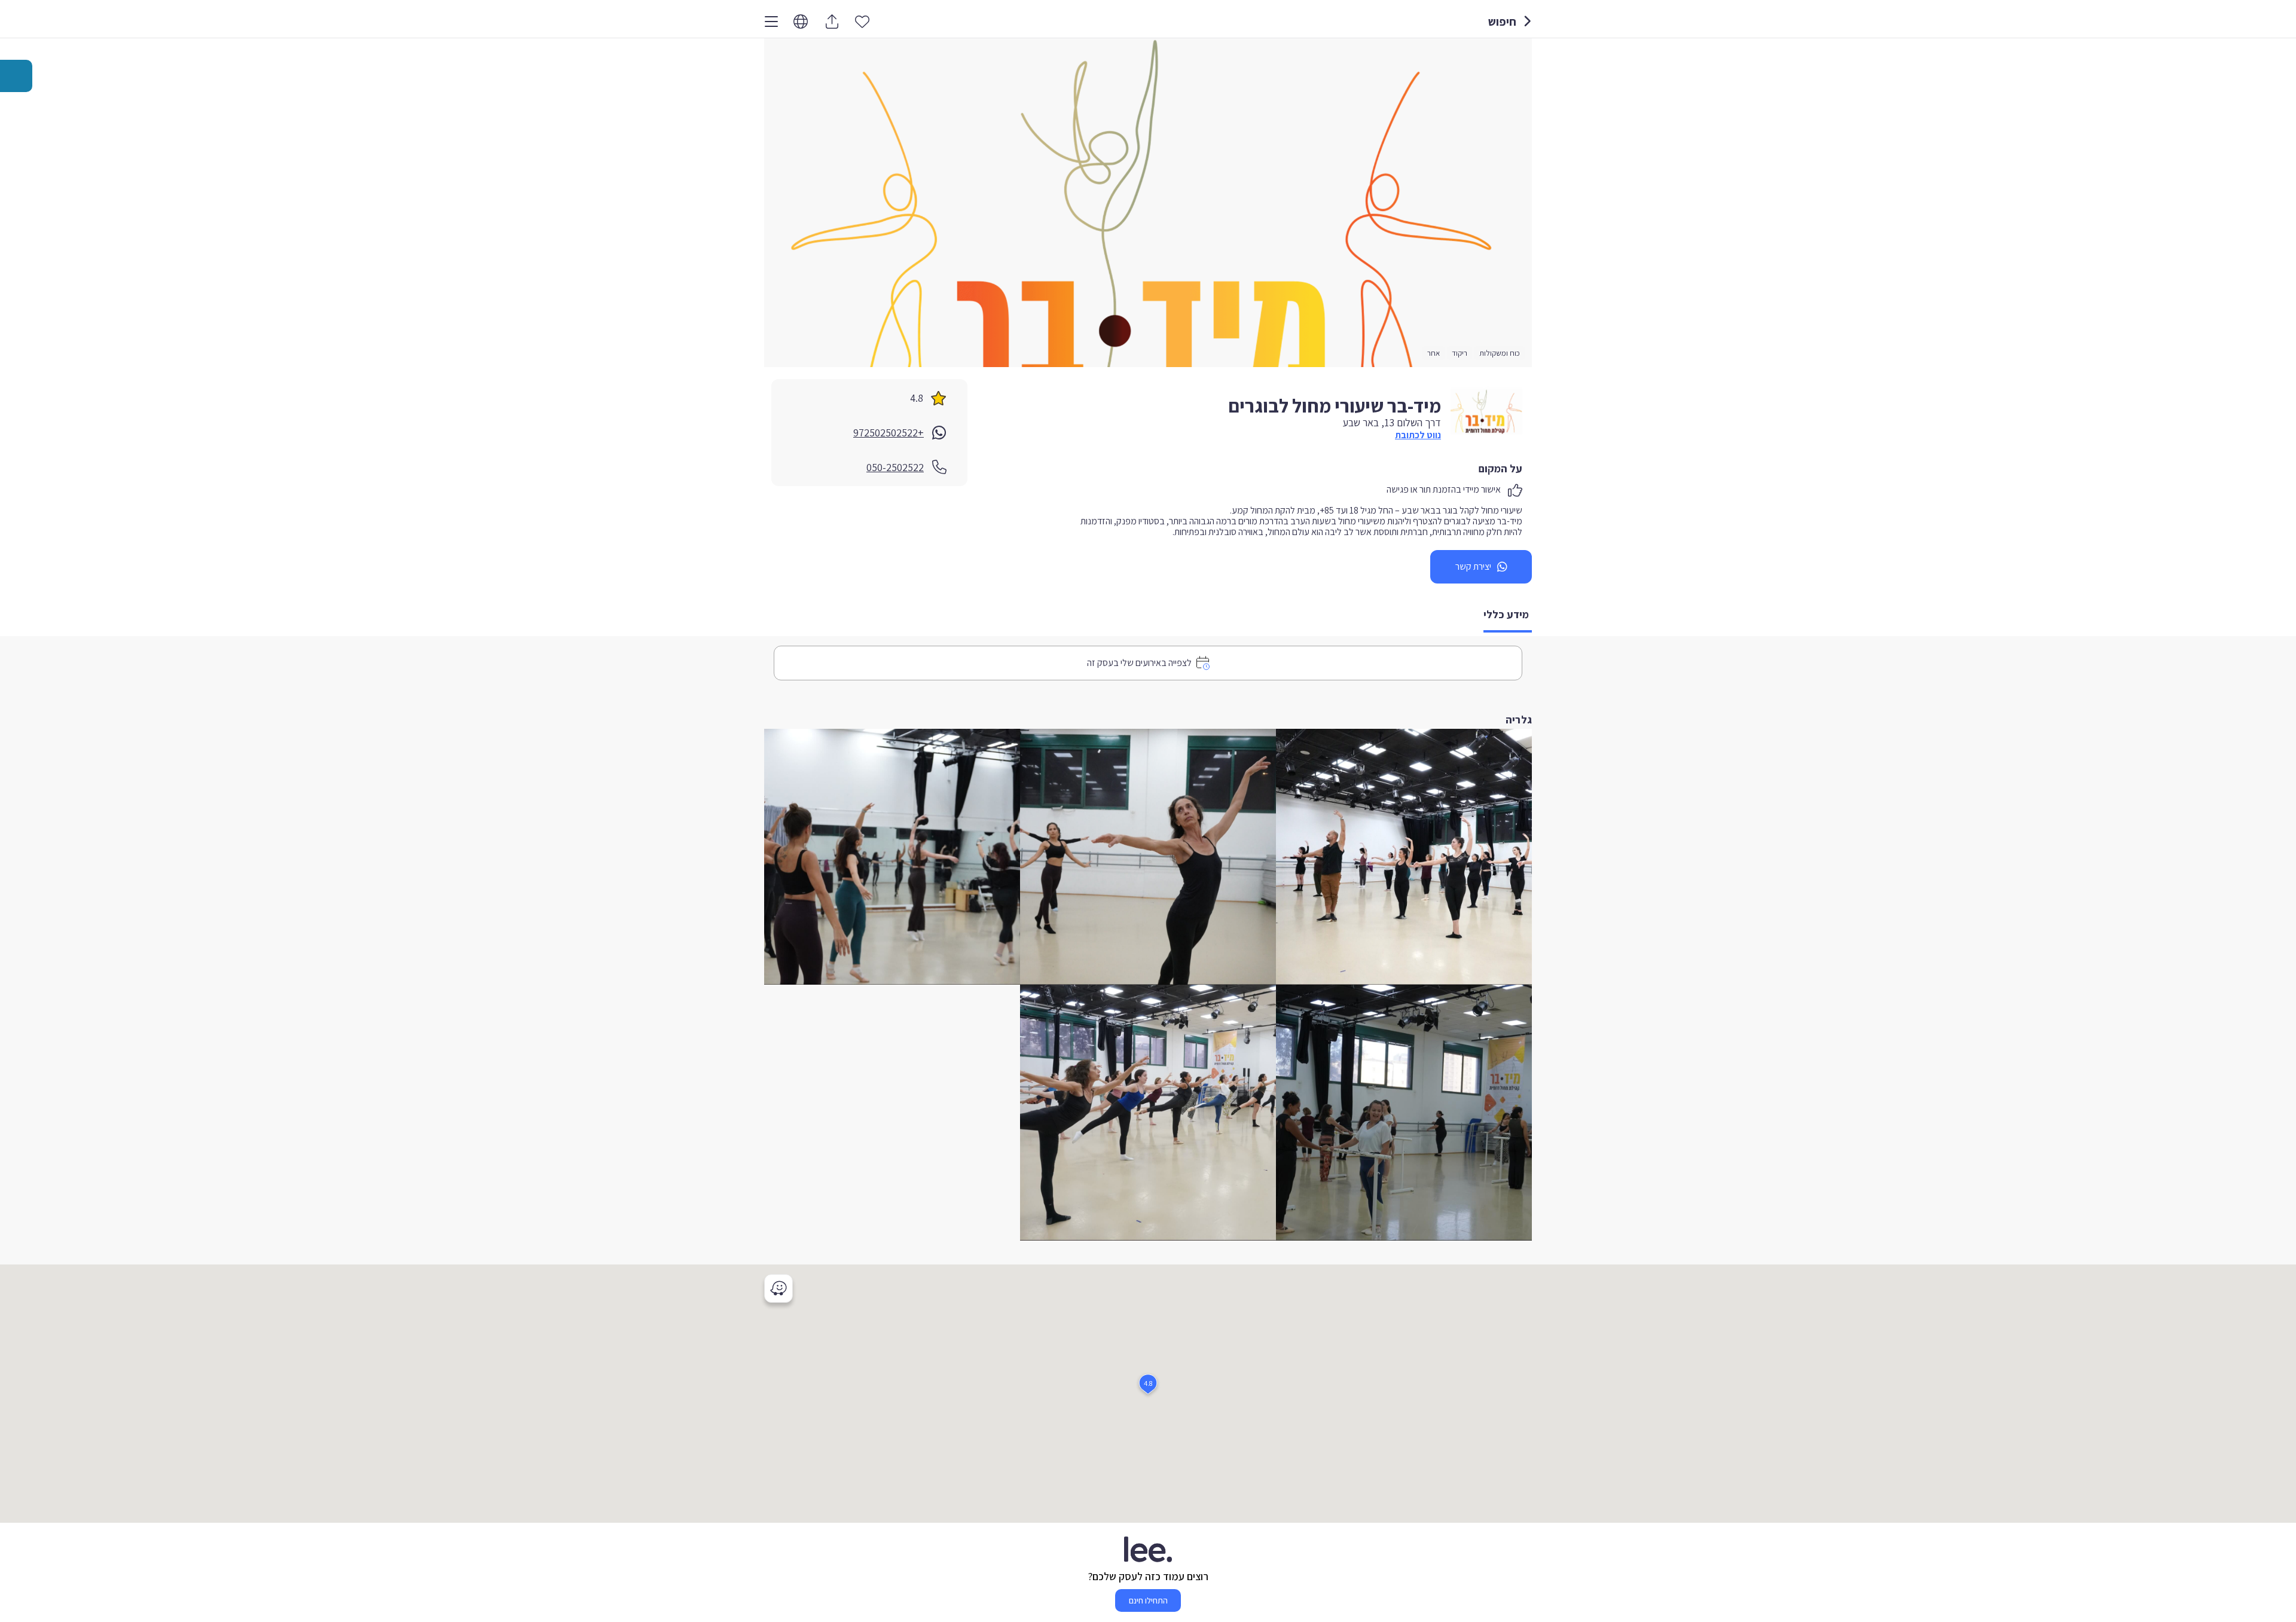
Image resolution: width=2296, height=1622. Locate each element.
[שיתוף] (832, 22)
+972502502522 (889, 433)
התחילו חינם (1148, 1600)
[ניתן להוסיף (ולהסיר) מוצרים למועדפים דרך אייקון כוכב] (862, 21)
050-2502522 (895, 467)
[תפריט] (771, 22)
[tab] (1508, 615)
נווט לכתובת (1418, 435)
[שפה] (801, 22)
